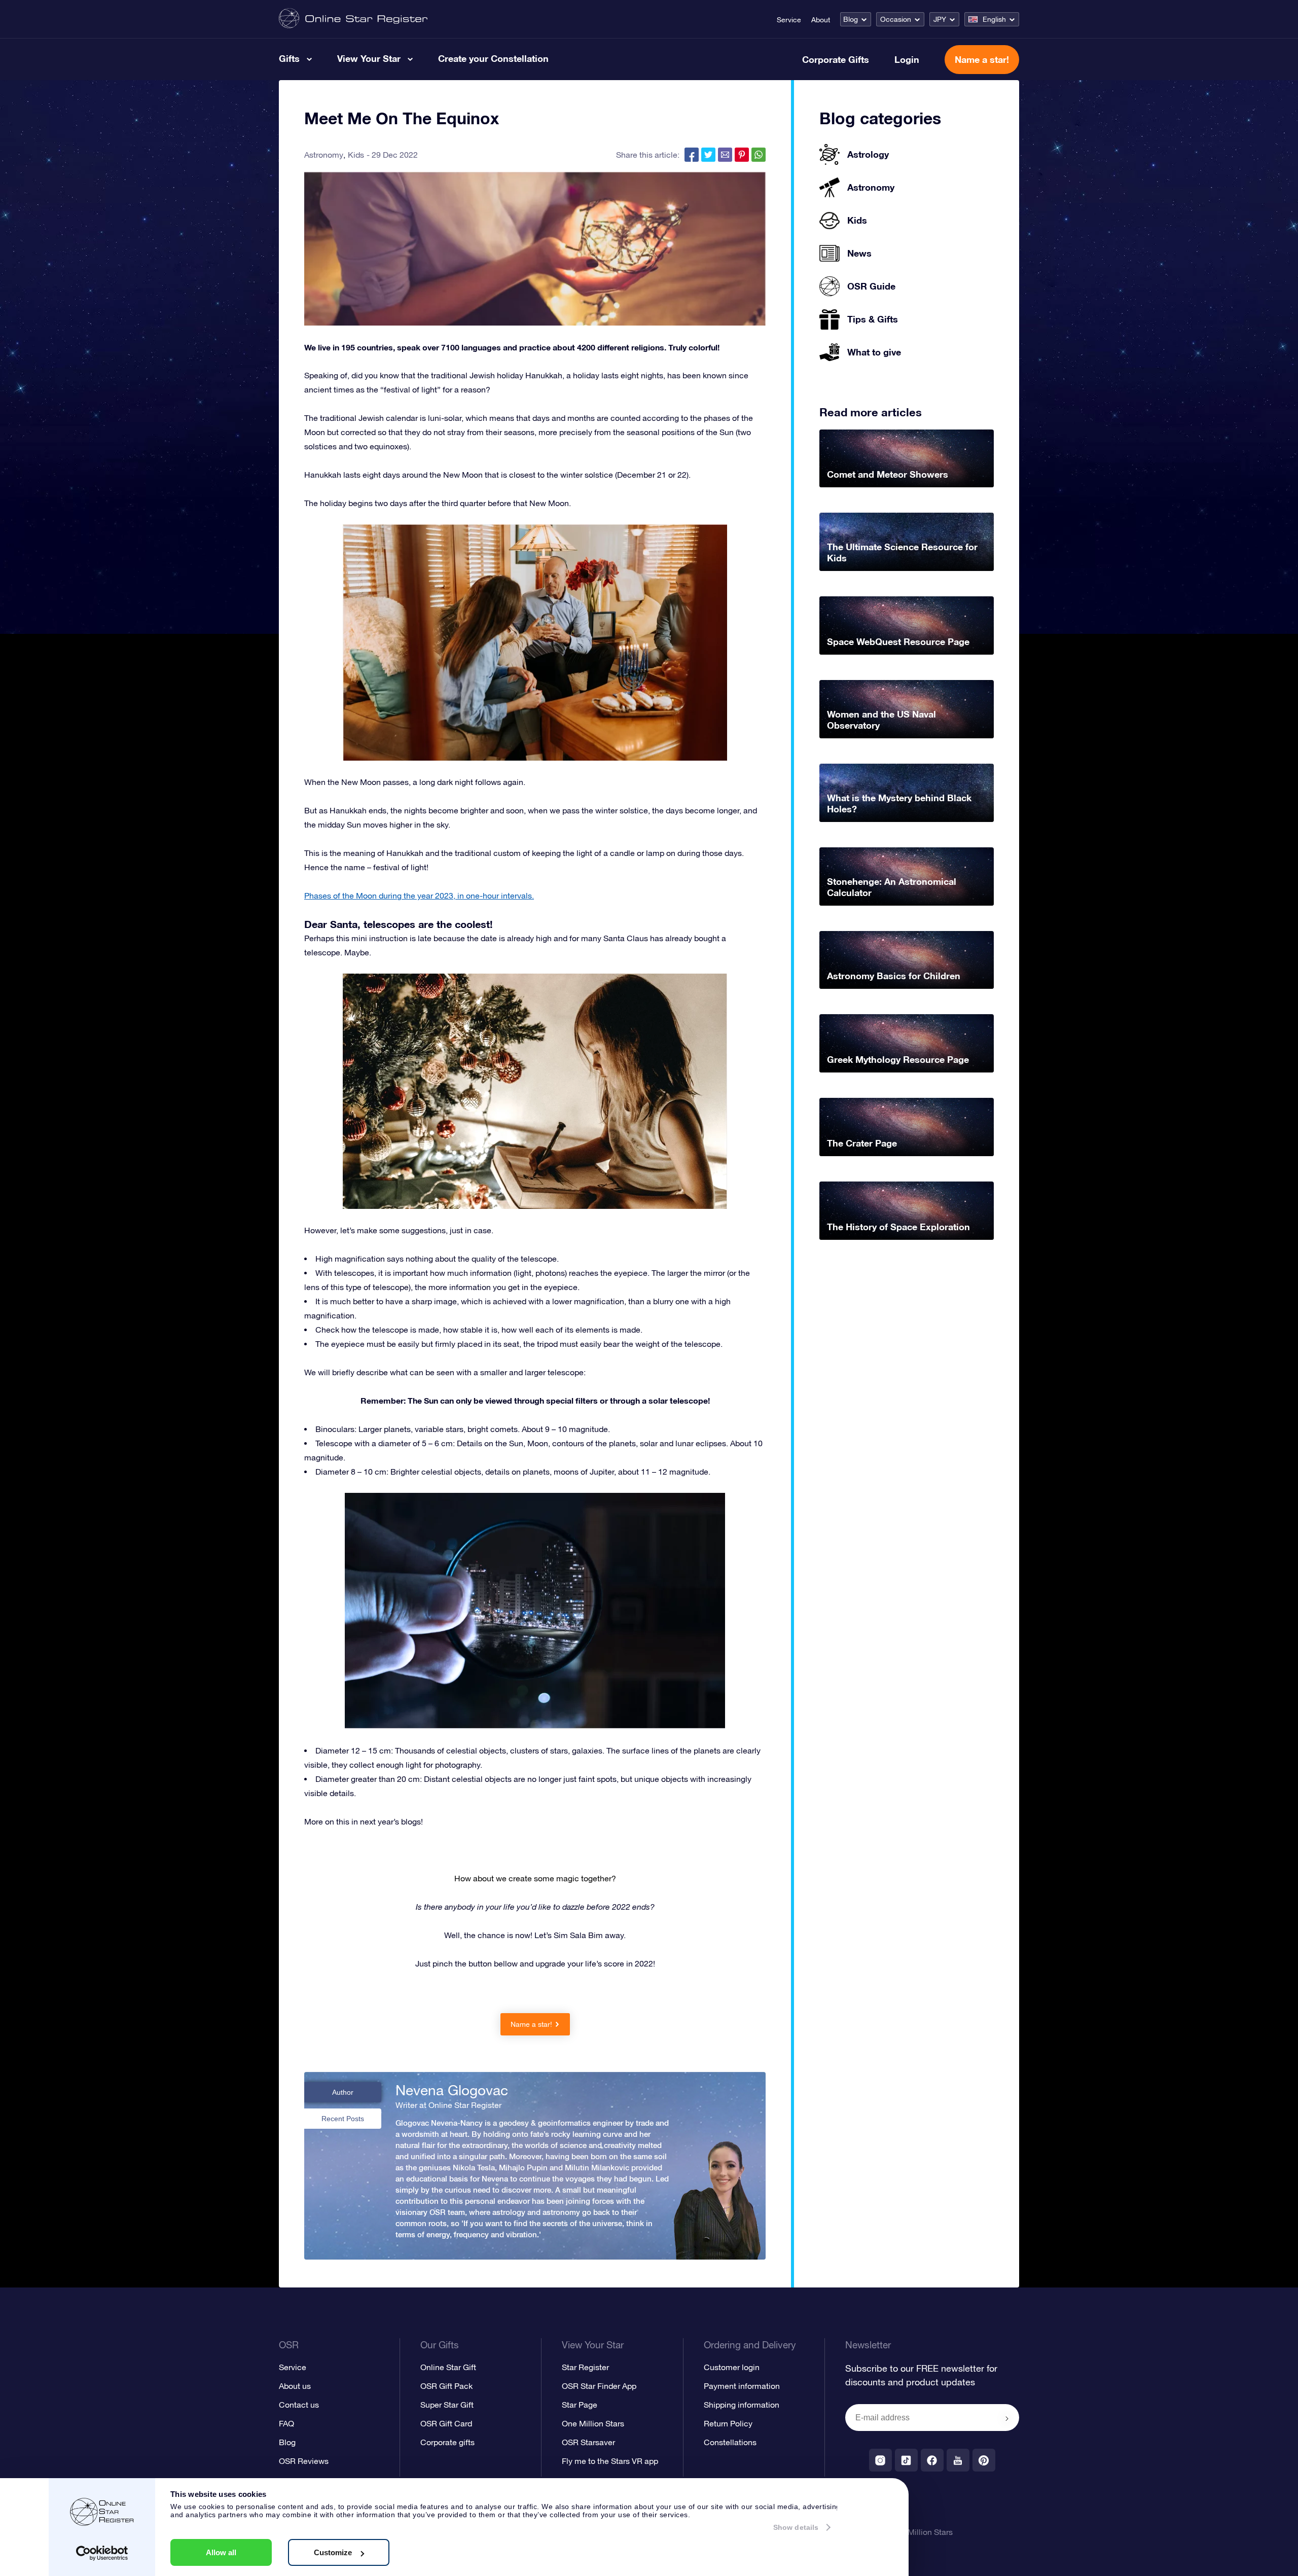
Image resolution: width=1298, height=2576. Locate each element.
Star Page (580, 2405)
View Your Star (369, 58)
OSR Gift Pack (446, 2386)
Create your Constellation (493, 58)
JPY (940, 19)
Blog (851, 19)
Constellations (730, 2442)
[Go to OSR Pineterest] (984, 2460)
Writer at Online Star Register (448, 2105)
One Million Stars (593, 2423)
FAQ (286, 2423)
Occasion (896, 19)
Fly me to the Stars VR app (610, 2461)
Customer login (732, 2367)
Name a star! (982, 59)
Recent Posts (343, 2119)
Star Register (585, 2367)
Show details (796, 2527)
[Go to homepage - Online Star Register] (353, 19)
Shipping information (742, 2405)
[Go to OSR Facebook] (932, 2460)
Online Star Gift (448, 2367)
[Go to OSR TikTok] (906, 2460)
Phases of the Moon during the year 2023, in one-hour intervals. (419, 896)
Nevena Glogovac (452, 2090)
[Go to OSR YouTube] (958, 2460)
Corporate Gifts (836, 59)
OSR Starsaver (588, 2442)
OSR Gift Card (446, 2423)
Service (789, 20)
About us (295, 2386)
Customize (333, 2552)
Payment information (742, 2386)
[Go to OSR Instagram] (880, 2460)
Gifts (289, 58)
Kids (356, 155)
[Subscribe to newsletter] (1007, 2418)
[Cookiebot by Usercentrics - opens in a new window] (102, 2553)
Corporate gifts (447, 2442)
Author (343, 2092)
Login (907, 59)
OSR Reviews (304, 2461)
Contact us (299, 2405)
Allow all (221, 2552)
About (821, 20)
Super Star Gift (447, 2405)
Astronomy (324, 155)
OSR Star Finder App (599, 2386)
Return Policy (728, 2423)
